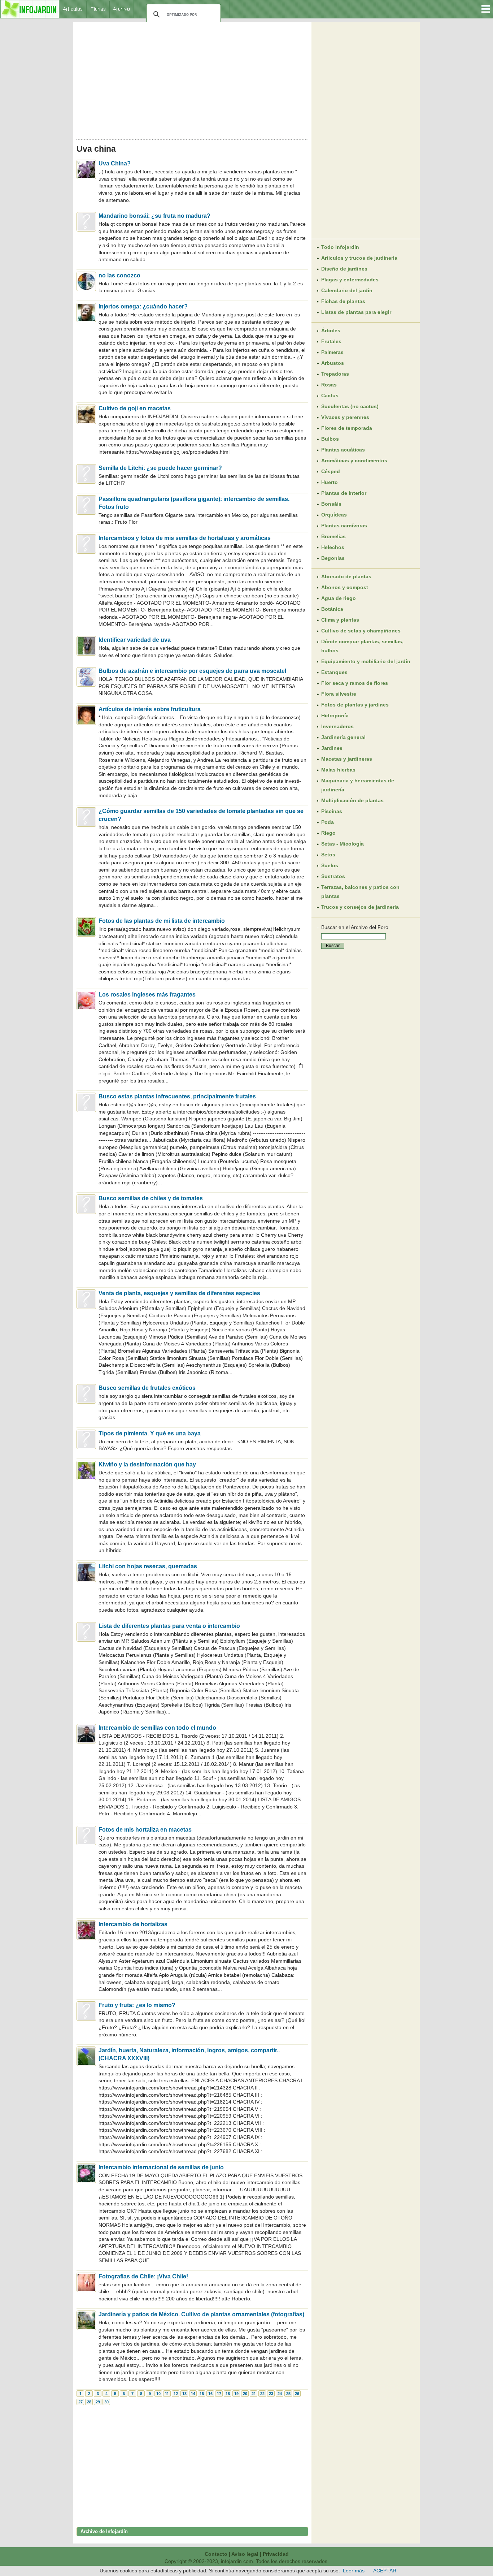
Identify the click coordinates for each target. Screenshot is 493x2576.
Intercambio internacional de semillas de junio (161, 2167)
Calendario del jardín (347, 290)
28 (89, 2402)
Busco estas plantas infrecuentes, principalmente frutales (177, 1096)
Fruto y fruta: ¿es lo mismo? (137, 2005)
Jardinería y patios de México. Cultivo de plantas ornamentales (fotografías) (201, 2314)
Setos (328, 855)
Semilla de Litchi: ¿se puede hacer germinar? (160, 468)
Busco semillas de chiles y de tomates (151, 1198)
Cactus (330, 396)
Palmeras (332, 352)
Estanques (334, 672)
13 (184, 2394)
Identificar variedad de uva (135, 640)
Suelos (330, 865)
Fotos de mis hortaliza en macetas (145, 1830)
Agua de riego (339, 598)
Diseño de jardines (344, 269)
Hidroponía (335, 716)
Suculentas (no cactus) (350, 406)
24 (280, 2394)
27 (80, 2402)
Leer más (354, 2571)
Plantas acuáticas (343, 450)
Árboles (331, 330)
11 (167, 2394)
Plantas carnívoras (344, 526)
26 (297, 2394)
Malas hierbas (338, 770)
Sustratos (333, 876)
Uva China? (115, 163)
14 (193, 2394)
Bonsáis (331, 504)
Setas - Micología (343, 844)
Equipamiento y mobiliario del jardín (366, 661)
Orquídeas (334, 515)
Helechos (333, 547)
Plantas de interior (344, 493)
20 (245, 2394)
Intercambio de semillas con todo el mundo (157, 1728)
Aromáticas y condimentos (354, 461)
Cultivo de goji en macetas (135, 408)
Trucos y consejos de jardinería (360, 907)
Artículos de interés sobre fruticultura (150, 709)
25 (288, 2394)
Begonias (333, 558)
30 (106, 2402)
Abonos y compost (345, 587)
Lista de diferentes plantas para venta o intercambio (169, 1626)
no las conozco (119, 275)
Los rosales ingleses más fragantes (147, 995)
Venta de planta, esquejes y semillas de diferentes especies (179, 1293)
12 (176, 2394)
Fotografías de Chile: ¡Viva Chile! (143, 2276)
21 (254, 2394)
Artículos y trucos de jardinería (359, 258)
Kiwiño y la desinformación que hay (147, 1464)
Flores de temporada (347, 428)
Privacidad (276, 2554)
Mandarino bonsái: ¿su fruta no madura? (154, 216)
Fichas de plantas (343, 301)
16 (210, 2394)
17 (219, 2394)
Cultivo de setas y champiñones (361, 631)
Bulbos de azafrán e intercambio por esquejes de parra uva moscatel (192, 671)
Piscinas (332, 811)
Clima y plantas (340, 620)
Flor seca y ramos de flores (355, 683)
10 (158, 2394)
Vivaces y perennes (345, 417)
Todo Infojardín (340, 247)
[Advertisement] (192, 79)
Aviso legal (245, 2554)
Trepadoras (335, 374)
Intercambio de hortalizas (133, 1924)
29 (98, 2402)
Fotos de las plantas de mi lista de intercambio (162, 921)
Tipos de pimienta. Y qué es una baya (150, 1433)
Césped (331, 471)
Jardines (332, 748)
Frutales (331, 341)
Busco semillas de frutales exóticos (147, 1388)
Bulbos (330, 439)
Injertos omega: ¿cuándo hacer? (143, 306)
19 (236, 2394)
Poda (328, 822)
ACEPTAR (385, 2571)
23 (271, 2394)
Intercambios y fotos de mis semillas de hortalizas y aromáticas (185, 538)
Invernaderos (337, 726)
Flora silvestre (339, 694)
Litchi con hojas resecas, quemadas (148, 1566)
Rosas (329, 385)
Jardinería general (343, 737)
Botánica (332, 609)
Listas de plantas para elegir (356, 312)
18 (228, 2394)
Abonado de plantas (346, 576)
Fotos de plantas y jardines (355, 705)
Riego (328, 833)
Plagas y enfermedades (350, 280)
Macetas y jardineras (347, 759)
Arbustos (333, 363)
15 (202, 2394)
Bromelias (333, 536)
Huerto (330, 482)
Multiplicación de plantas (352, 800)
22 (262, 2394)
